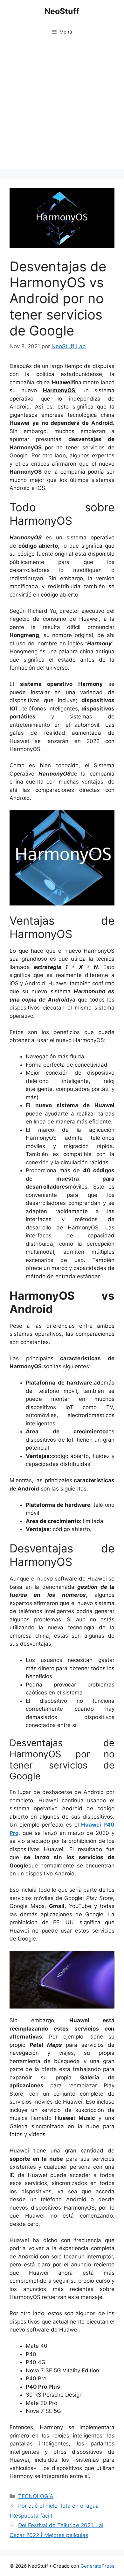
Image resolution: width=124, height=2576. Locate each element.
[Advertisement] (62, 107)
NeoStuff (62, 11)
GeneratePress (97, 2566)
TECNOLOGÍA (36, 2496)
